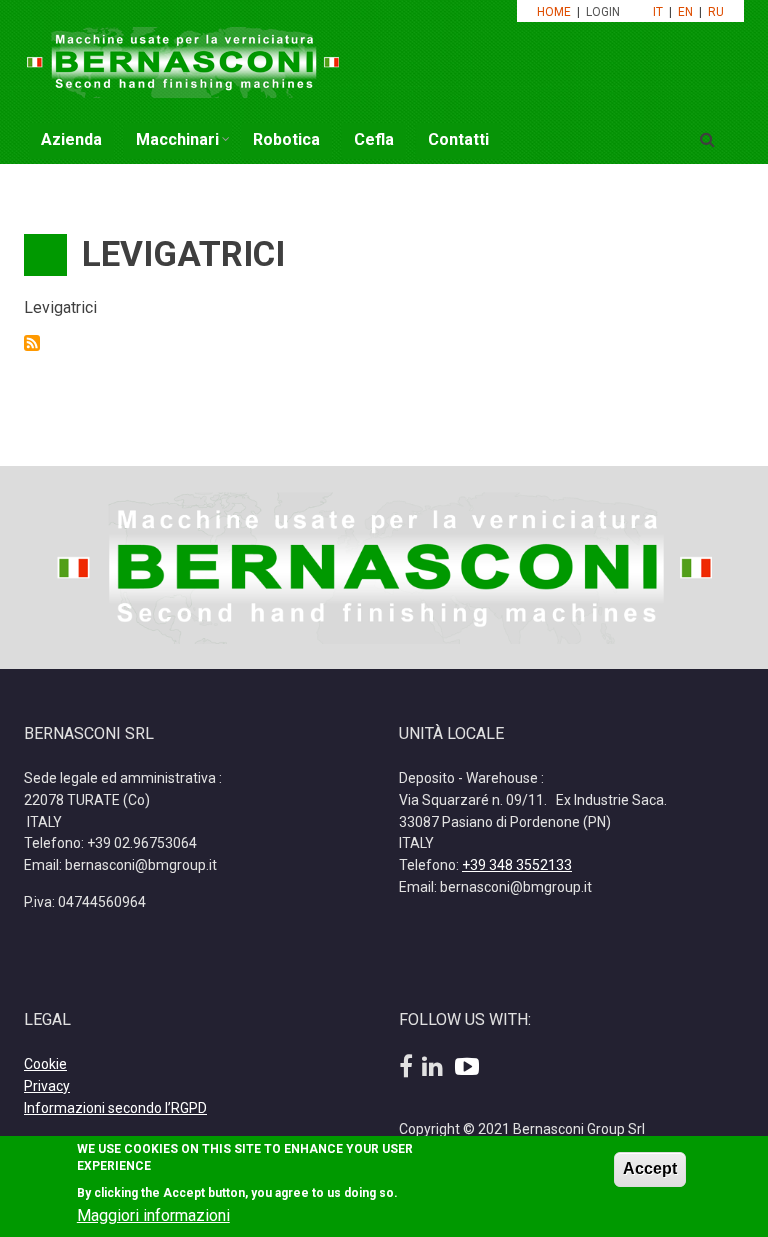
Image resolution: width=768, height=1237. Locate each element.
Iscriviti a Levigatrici (32, 343)
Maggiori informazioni (153, 1215)
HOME (554, 12)
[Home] (183, 60)
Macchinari (177, 139)
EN (685, 12)
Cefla (374, 139)
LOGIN (604, 12)
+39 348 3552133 (517, 865)
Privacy (47, 1086)
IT (658, 12)
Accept (650, 1168)
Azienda (71, 139)
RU (716, 12)
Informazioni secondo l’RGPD (115, 1108)
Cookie (45, 1064)
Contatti (458, 139)
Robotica (286, 139)
